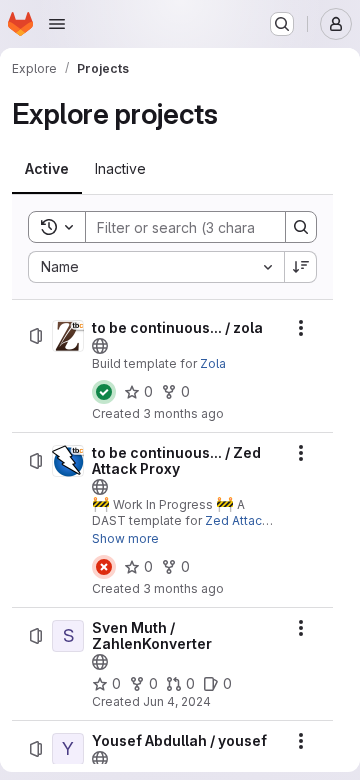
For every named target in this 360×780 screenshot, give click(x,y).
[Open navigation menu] (57, 24)
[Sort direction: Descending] (301, 267)
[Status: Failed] (104, 567)
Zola (213, 363)
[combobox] (156, 267)
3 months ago (183, 413)
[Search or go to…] (282, 24)
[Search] (301, 227)
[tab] (47, 169)
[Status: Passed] (104, 392)
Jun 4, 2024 (177, 701)
